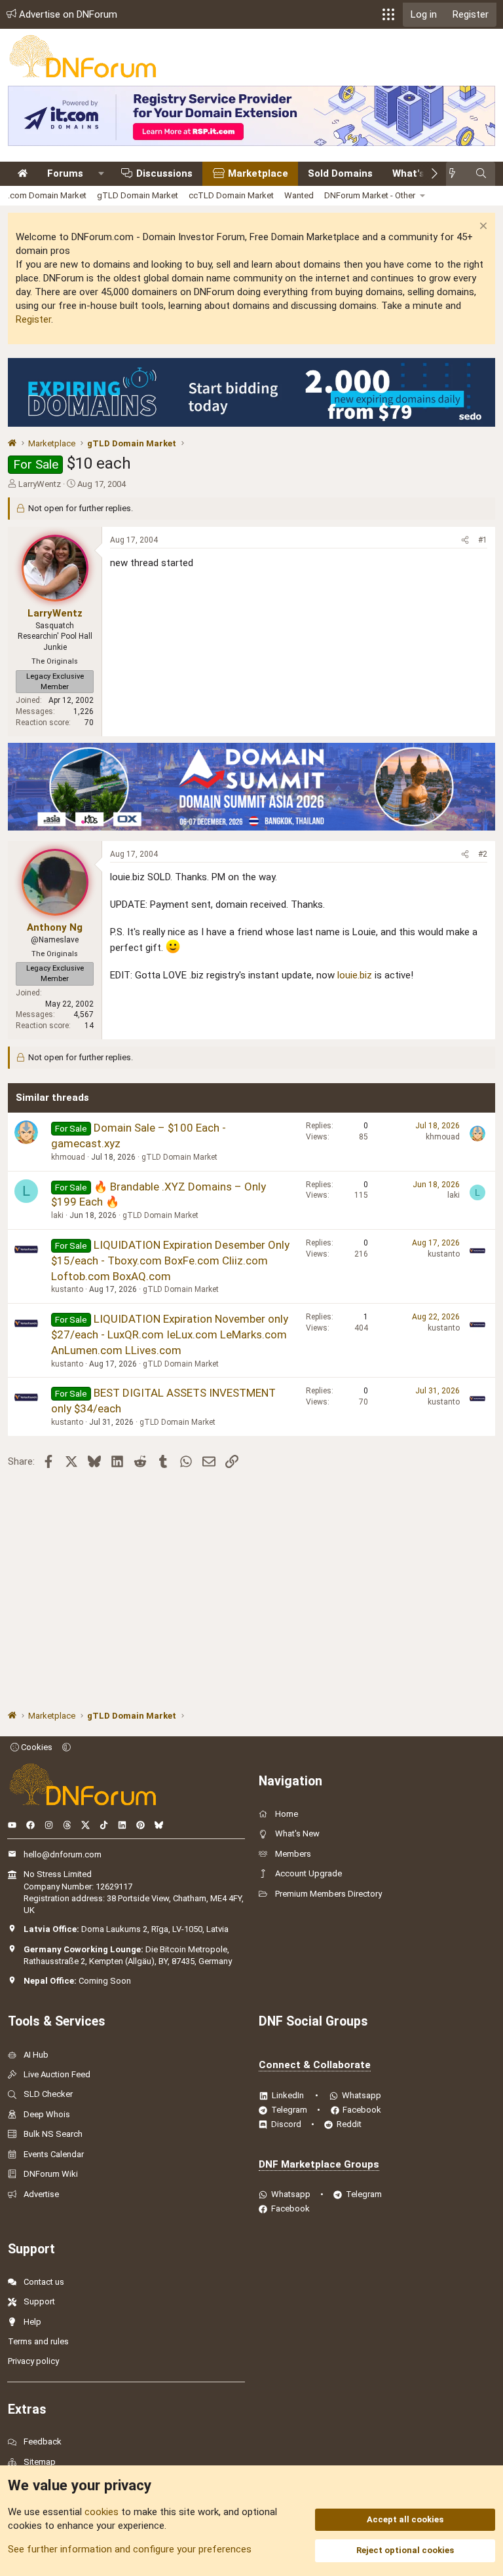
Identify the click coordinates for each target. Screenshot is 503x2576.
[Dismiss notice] (482, 227)
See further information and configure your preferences (130, 2549)
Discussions (164, 173)
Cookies (36, 1747)
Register (33, 319)
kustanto (67, 1289)
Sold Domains (340, 173)
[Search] (481, 174)
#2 (483, 854)
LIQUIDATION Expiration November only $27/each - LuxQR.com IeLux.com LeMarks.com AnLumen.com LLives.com (170, 1334)
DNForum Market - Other (370, 195)
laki (57, 1215)
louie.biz (355, 975)
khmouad (68, 1157)
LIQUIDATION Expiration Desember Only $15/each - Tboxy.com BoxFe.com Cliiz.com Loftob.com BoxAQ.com (170, 1261)
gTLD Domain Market (138, 195)
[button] (388, 14)
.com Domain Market (47, 195)
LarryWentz (40, 484)
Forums (65, 173)
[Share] (465, 540)
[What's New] (456, 174)
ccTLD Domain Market (231, 195)
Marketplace (258, 173)
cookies (102, 2512)
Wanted (299, 195)
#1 (483, 540)
